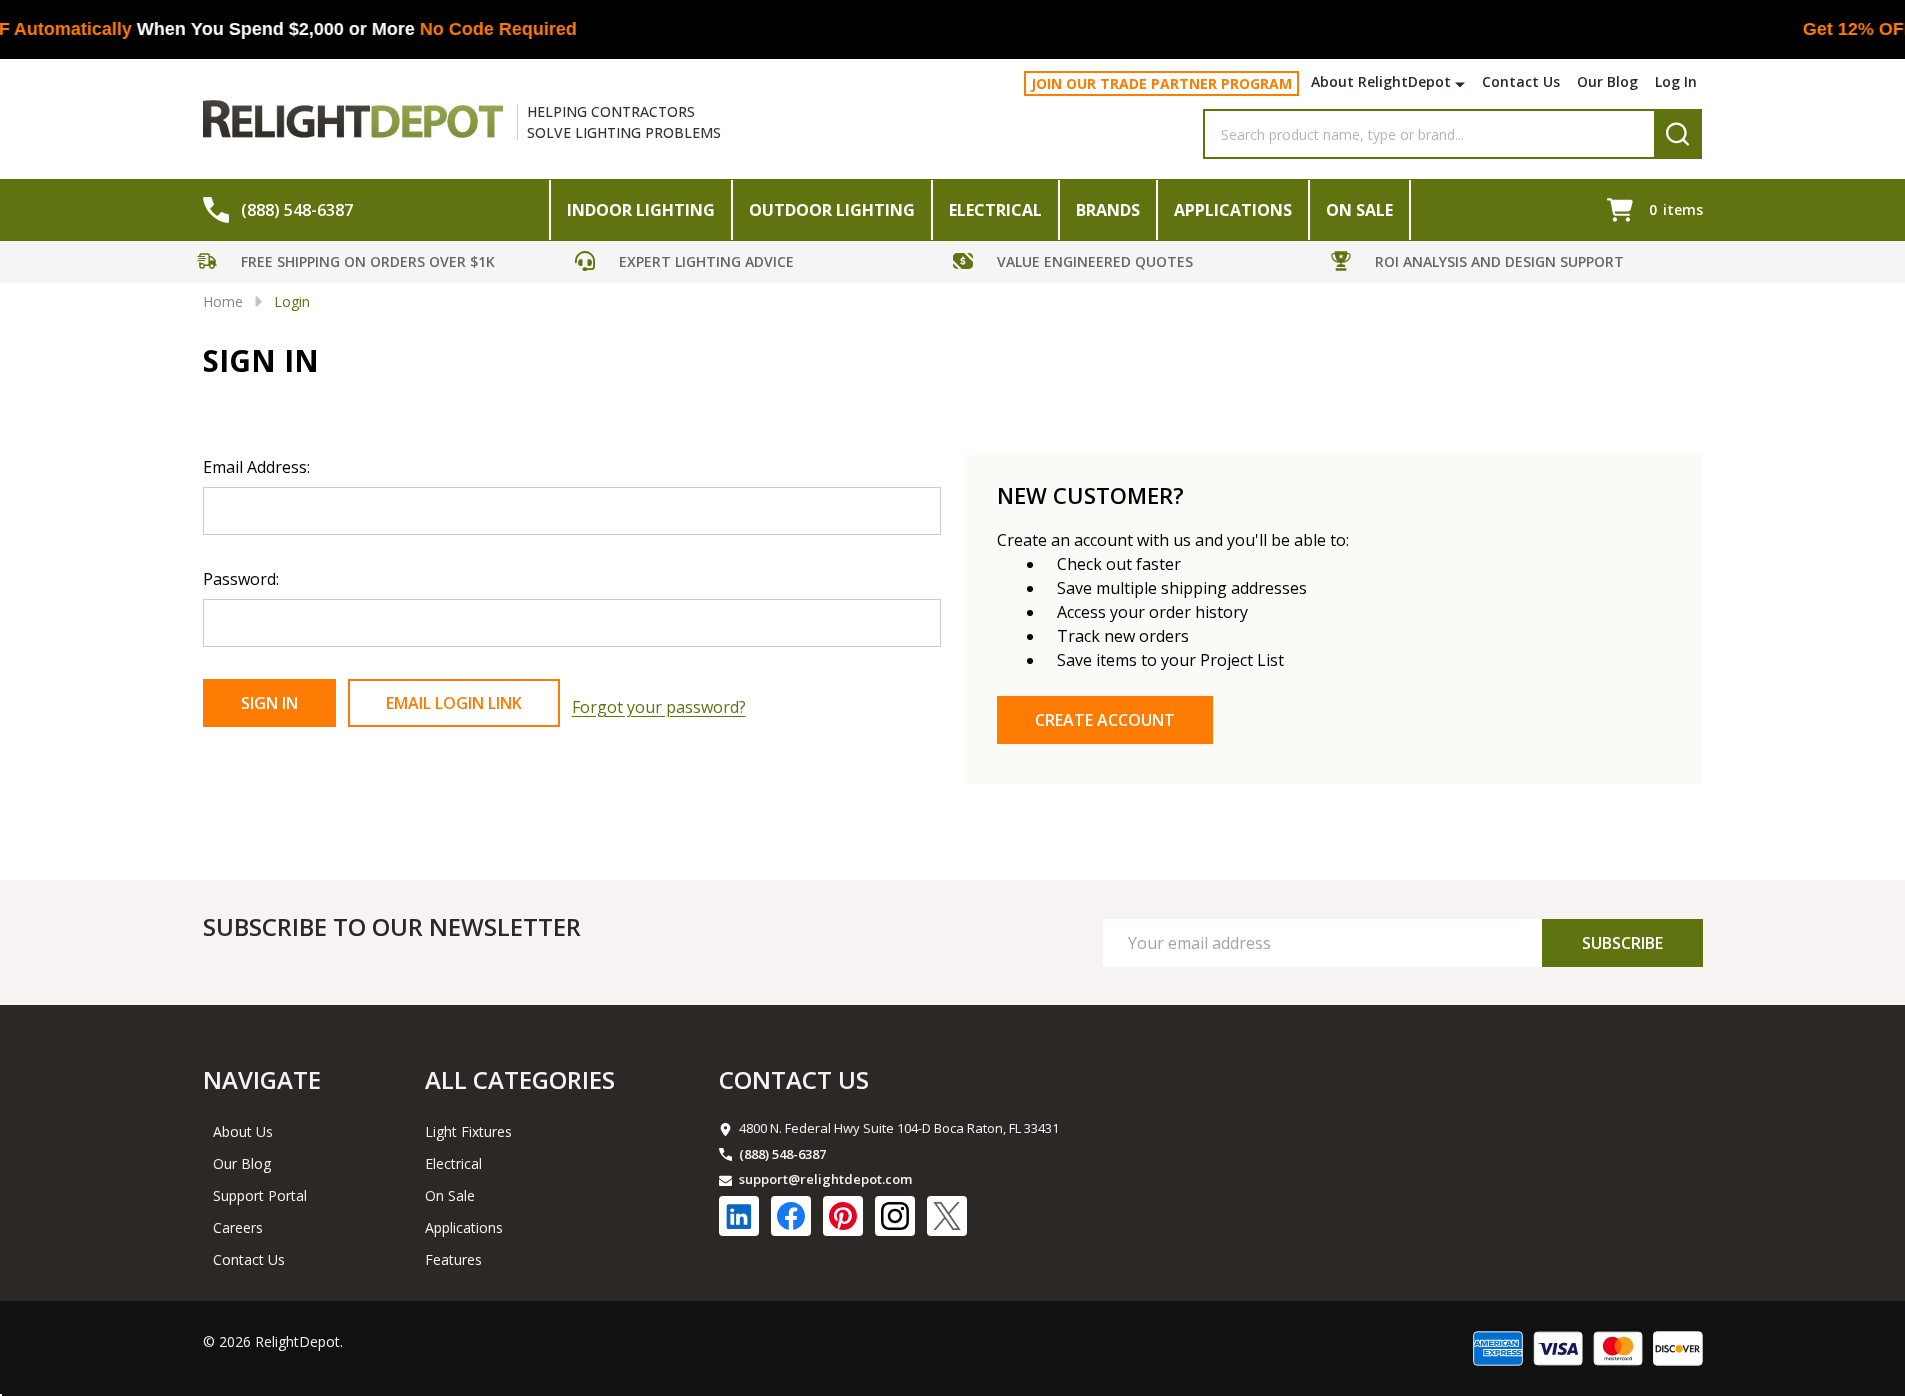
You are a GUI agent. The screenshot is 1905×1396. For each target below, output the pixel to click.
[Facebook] (791, 1216)
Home (223, 301)
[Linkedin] (739, 1216)
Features (453, 1259)
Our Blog (1607, 81)
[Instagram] (895, 1216)
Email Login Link (454, 703)
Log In (1676, 81)
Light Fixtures (468, 1131)
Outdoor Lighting (832, 210)
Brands (1108, 210)
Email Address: (256, 467)
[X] (947, 1216)
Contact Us (1521, 81)
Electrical (995, 210)
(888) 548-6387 (782, 1154)
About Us (243, 1131)
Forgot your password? (659, 707)
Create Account (1105, 720)
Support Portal (260, 1195)
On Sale (1359, 210)
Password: (241, 579)
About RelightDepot (1381, 81)
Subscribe (1622, 943)
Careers (238, 1227)
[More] (1462, 84)
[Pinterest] (843, 1216)
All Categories (520, 1079)
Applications (1233, 210)
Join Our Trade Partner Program (1161, 83)
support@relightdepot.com (825, 1179)
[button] (381, 264)
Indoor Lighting (641, 210)
